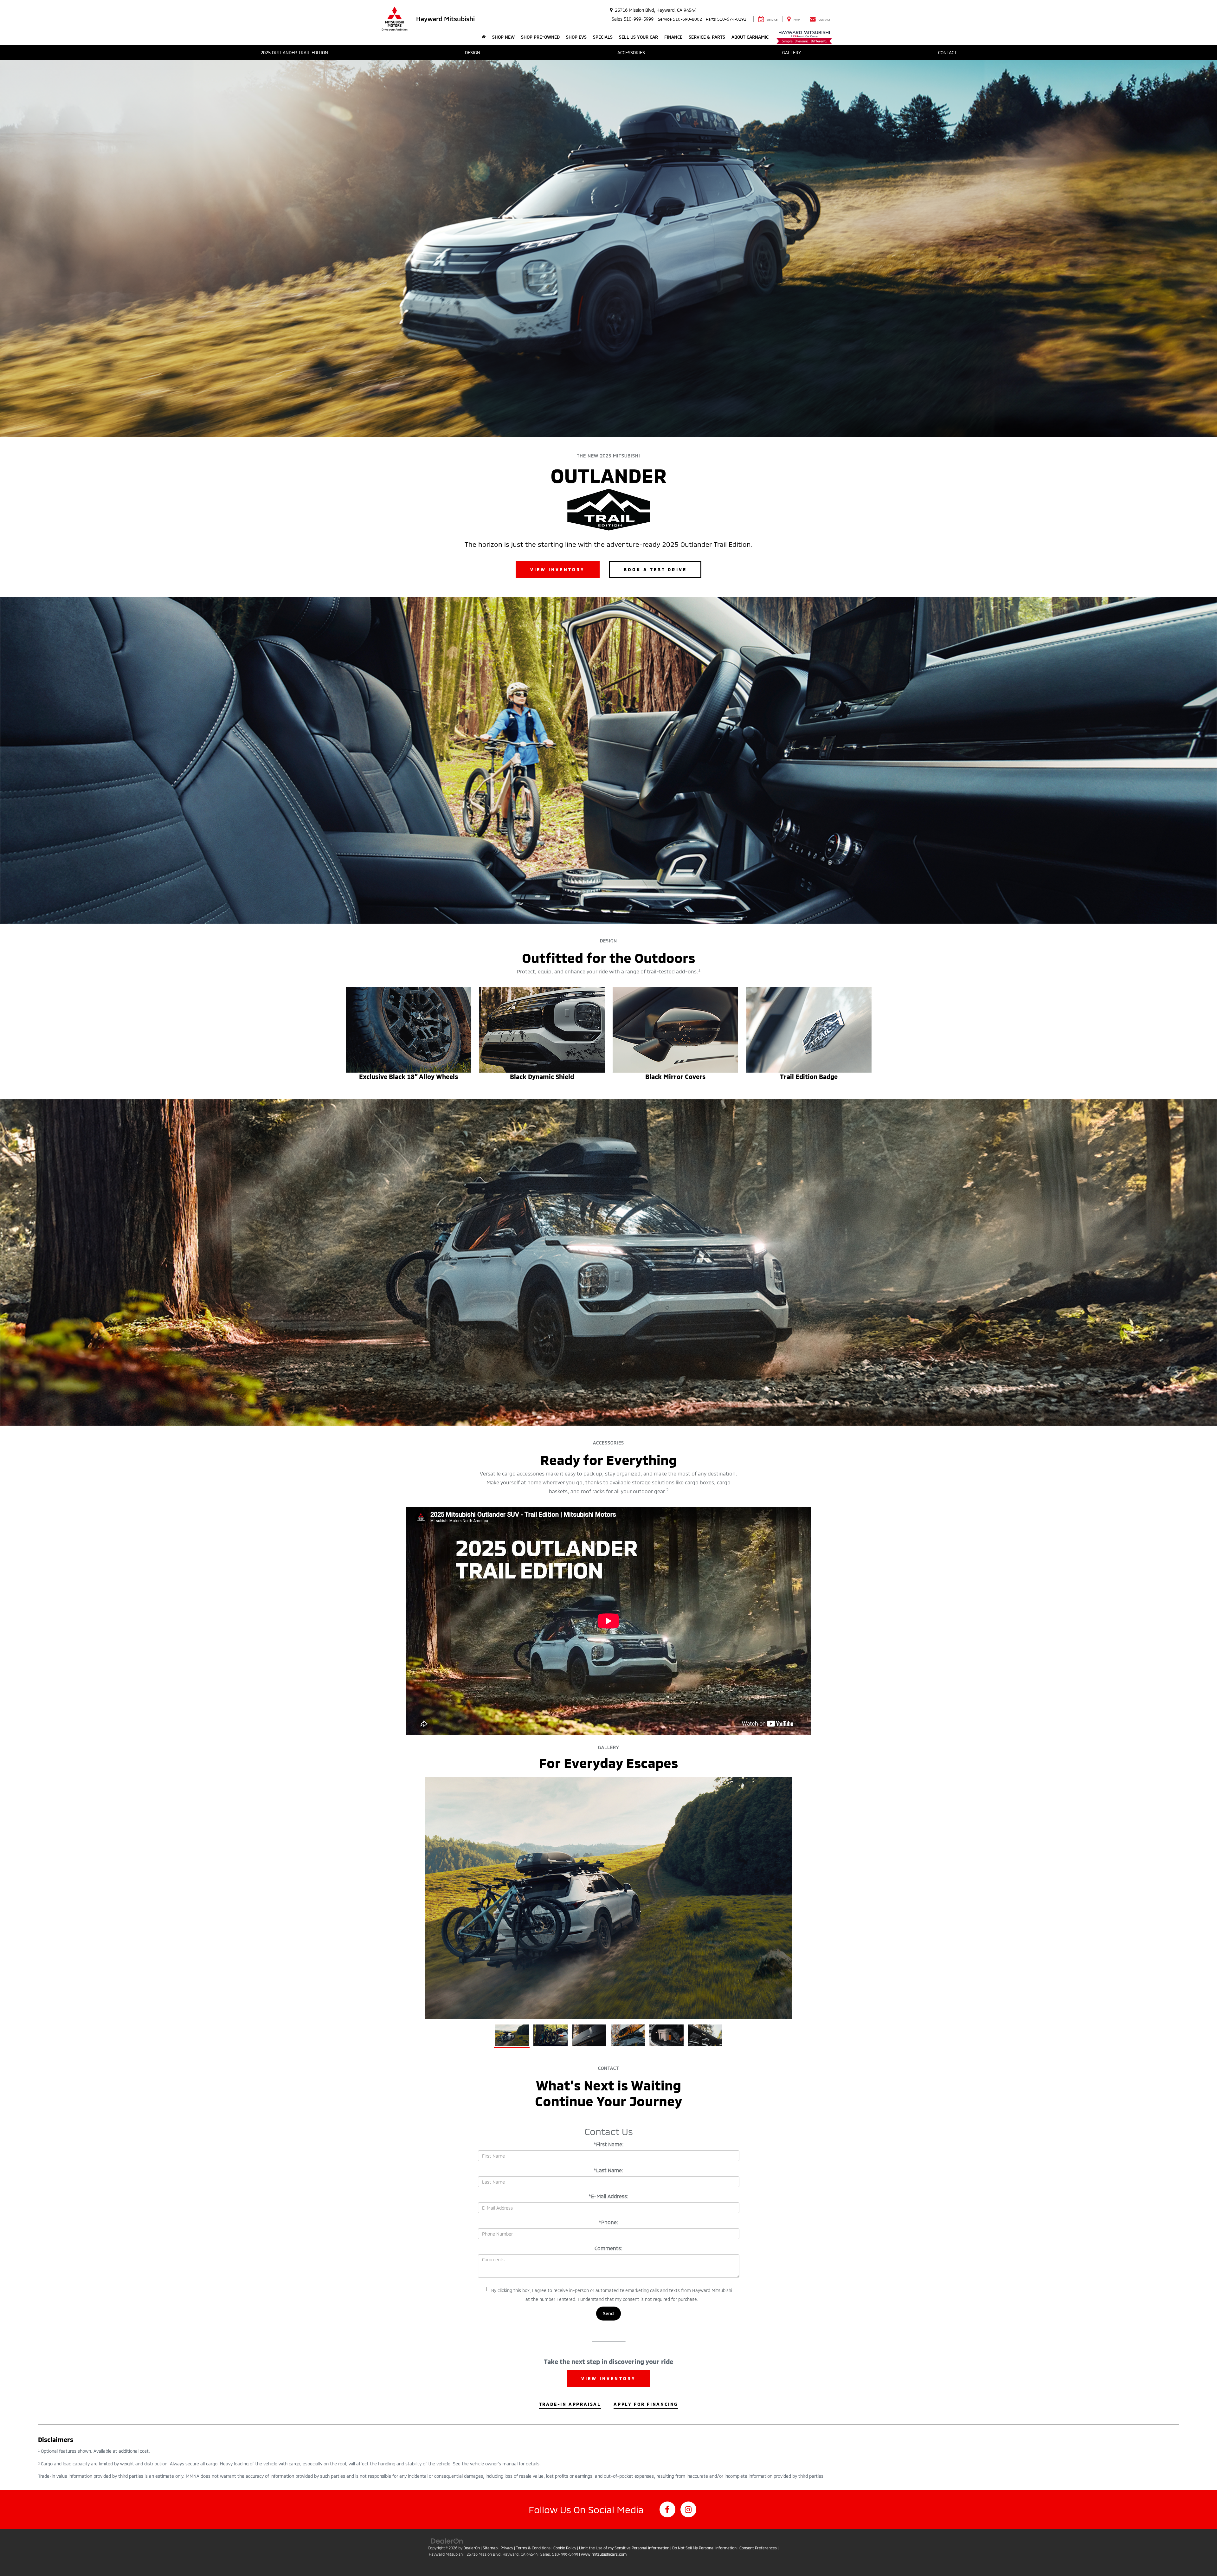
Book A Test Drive (655, 569)
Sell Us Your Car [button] (638, 37)
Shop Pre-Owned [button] (540, 37)
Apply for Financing (646, 2404)
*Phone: (608, 2222)
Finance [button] (673, 37)
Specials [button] (603, 37)
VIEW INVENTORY (558, 569)
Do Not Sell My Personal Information (704, 2548)
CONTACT (947, 52)
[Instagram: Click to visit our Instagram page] (688, 2509)
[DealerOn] (447, 2541)
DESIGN (473, 52)
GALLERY (792, 52)
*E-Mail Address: (608, 2196)
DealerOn (472, 2548)
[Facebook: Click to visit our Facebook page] (667, 2509)
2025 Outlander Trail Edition (294, 52)
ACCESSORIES (631, 52)
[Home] (484, 37)
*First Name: (609, 2144)
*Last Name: (608, 2170)
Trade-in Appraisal (570, 2404)
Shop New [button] (503, 37)
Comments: (608, 2248)
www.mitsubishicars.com (604, 2554)
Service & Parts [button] (707, 37)
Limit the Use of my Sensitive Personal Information (624, 2548)
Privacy (507, 2548)
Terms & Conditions (533, 2548)
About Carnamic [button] (750, 37)
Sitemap (490, 2548)
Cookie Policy (565, 2548)
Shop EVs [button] (576, 37)
